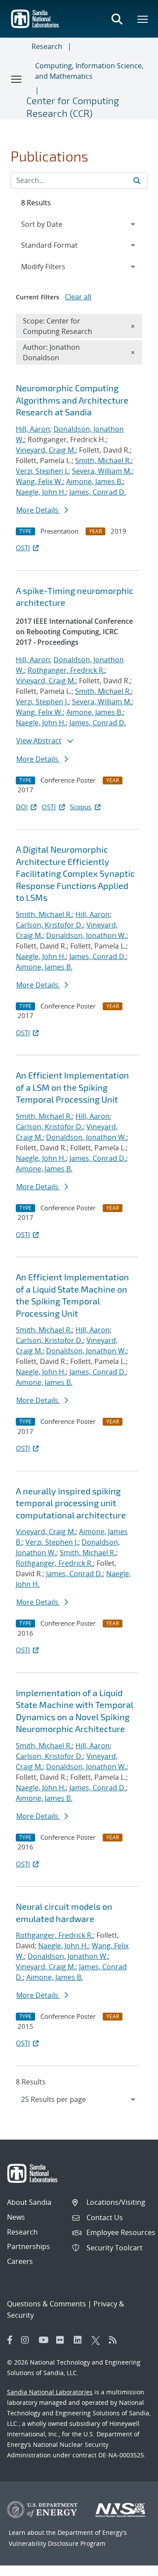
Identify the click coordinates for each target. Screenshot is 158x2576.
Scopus (81, 807)
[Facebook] (10, 2340)
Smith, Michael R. (103, 460)
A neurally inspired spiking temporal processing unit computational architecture (71, 1503)
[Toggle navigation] (17, 79)
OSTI (23, 548)
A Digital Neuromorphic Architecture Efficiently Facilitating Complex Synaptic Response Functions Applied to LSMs (75, 873)
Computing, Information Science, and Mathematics (89, 71)
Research (47, 46)
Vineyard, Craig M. (46, 450)
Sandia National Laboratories (50, 2392)
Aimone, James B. (95, 481)
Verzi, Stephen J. (42, 471)
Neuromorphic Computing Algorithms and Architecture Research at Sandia (72, 400)
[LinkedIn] (80, 2340)
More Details (38, 510)
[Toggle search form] (117, 19)
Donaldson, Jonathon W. (86, 935)
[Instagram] (28, 2340)
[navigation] (79, 2099)
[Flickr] (63, 2340)
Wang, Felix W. (39, 481)
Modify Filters (55, 266)
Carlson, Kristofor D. (49, 925)
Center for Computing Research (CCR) (73, 107)
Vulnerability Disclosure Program (57, 2543)
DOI (22, 807)
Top (132, 2566)
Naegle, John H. (41, 492)
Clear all (78, 297)
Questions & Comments (47, 2304)
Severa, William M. (102, 471)
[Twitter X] (98, 2340)
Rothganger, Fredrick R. (66, 670)
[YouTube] (45, 2340)
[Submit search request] (137, 180)
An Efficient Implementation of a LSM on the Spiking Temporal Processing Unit (72, 1087)
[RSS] (115, 2340)
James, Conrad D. (98, 492)
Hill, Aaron (33, 429)
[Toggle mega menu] (143, 19)
